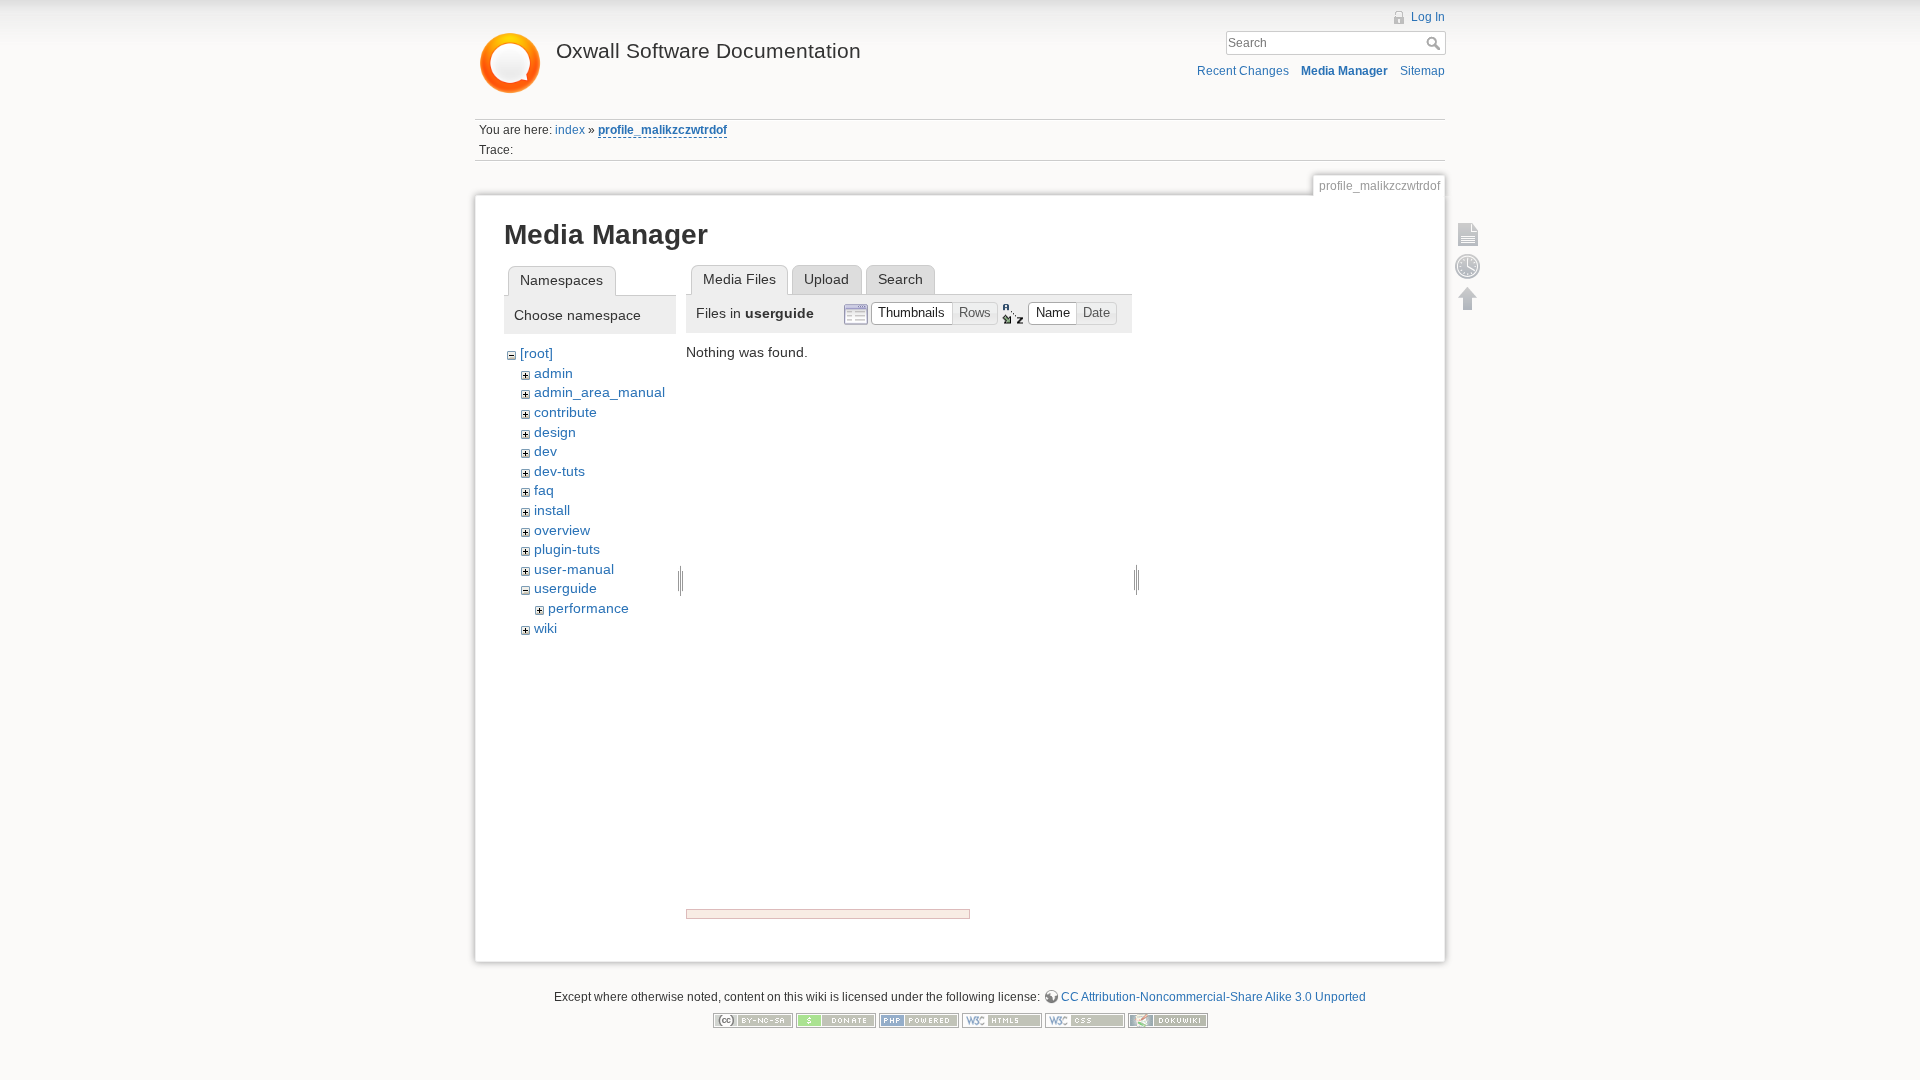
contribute (565, 412)
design (555, 432)
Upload (826, 279)
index (570, 130)
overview (562, 530)
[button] (912, 313)
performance (588, 608)
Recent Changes (1243, 71)
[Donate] (836, 1020)
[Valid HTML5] (1002, 1020)
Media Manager (1344, 71)
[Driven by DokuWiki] (1168, 1020)
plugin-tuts (567, 549)
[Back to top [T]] (1468, 298)
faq (544, 490)
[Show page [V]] (1468, 234)
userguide (565, 588)
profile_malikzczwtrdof (662, 130)
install (552, 510)
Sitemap (1422, 71)
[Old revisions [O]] (1468, 266)
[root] (536, 353)
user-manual (574, 569)
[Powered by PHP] (919, 1020)
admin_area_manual (599, 392)
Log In (1428, 17)
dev (545, 451)
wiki (545, 628)
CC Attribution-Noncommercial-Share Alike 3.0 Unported (1213, 997)
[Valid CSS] (1085, 1020)
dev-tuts (559, 471)
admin (553, 373)
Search (1435, 43)
